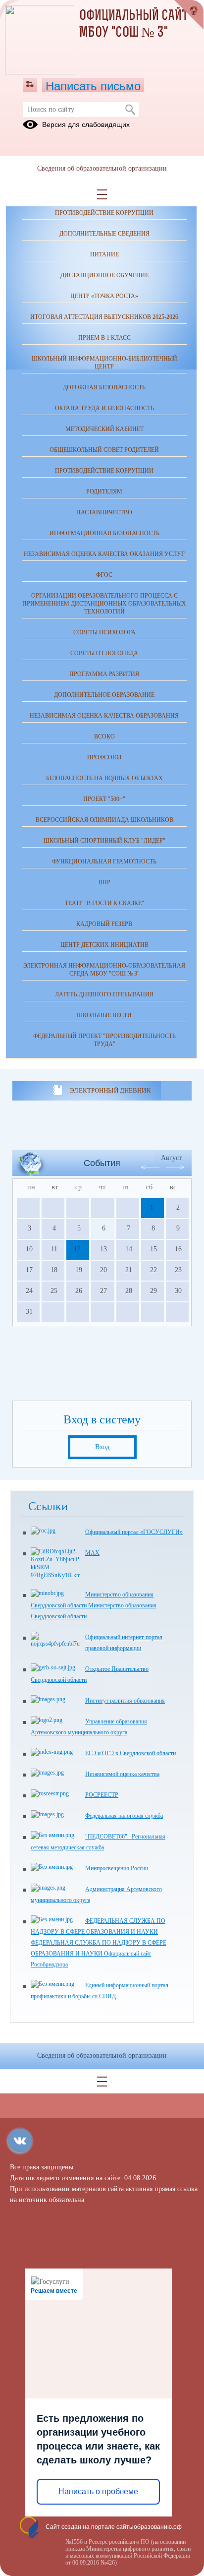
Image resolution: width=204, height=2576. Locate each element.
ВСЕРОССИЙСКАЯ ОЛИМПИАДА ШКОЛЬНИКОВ (104, 820)
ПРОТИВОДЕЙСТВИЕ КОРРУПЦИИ (104, 471)
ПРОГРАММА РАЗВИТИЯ (104, 674)
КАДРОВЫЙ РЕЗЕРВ (104, 924)
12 (77, 1249)
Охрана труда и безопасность (104, 408)
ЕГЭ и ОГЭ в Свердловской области (130, 1753)
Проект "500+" (104, 799)
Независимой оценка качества (122, 1774)
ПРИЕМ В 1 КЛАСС (104, 338)
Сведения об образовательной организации (102, 168)
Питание (104, 254)
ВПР (104, 882)
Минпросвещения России (117, 1868)
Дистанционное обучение (104, 275)
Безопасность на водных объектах (104, 778)
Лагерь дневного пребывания (104, 994)
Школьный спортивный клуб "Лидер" (104, 841)
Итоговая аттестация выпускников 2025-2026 (104, 317)
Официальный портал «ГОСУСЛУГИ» (134, 1532)
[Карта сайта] (30, 85)
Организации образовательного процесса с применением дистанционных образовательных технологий (104, 604)
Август (171, 1158)
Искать (130, 110)
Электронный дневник (110, 1090)
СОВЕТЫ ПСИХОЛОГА (104, 632)
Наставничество (104, 512)
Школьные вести (104, 1015)
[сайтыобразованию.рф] (189, 15)
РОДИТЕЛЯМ (104, 491)
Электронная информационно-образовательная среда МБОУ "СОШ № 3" (104, 970)
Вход (102, 1447)
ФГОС (104, 575)
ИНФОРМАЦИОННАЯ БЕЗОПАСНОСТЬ (104, 533)
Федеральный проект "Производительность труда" (104, 1040)
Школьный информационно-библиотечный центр (104, 363)
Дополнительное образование (104, 695)
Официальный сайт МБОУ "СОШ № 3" (134, 25)
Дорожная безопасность (104, 387)
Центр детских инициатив (104, 945)
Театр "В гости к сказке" (104, 903)
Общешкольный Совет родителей (104, 450)
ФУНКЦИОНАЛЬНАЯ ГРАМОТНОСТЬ (104, 861)
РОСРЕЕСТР (102, 1795)
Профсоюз (104, 757)
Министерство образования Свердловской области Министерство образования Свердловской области (94, 1605)
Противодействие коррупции (104, 213)
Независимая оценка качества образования (104, 716)
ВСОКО (104, 736)
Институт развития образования (125, 1701)
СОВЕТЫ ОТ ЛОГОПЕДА (104, 653)
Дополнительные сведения (104, 234)
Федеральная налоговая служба (124, 1816)
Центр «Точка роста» (104, 296)
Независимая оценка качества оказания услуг (104, 554)
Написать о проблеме (98, 2491)
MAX (92, 1553)
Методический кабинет (104, 429)
